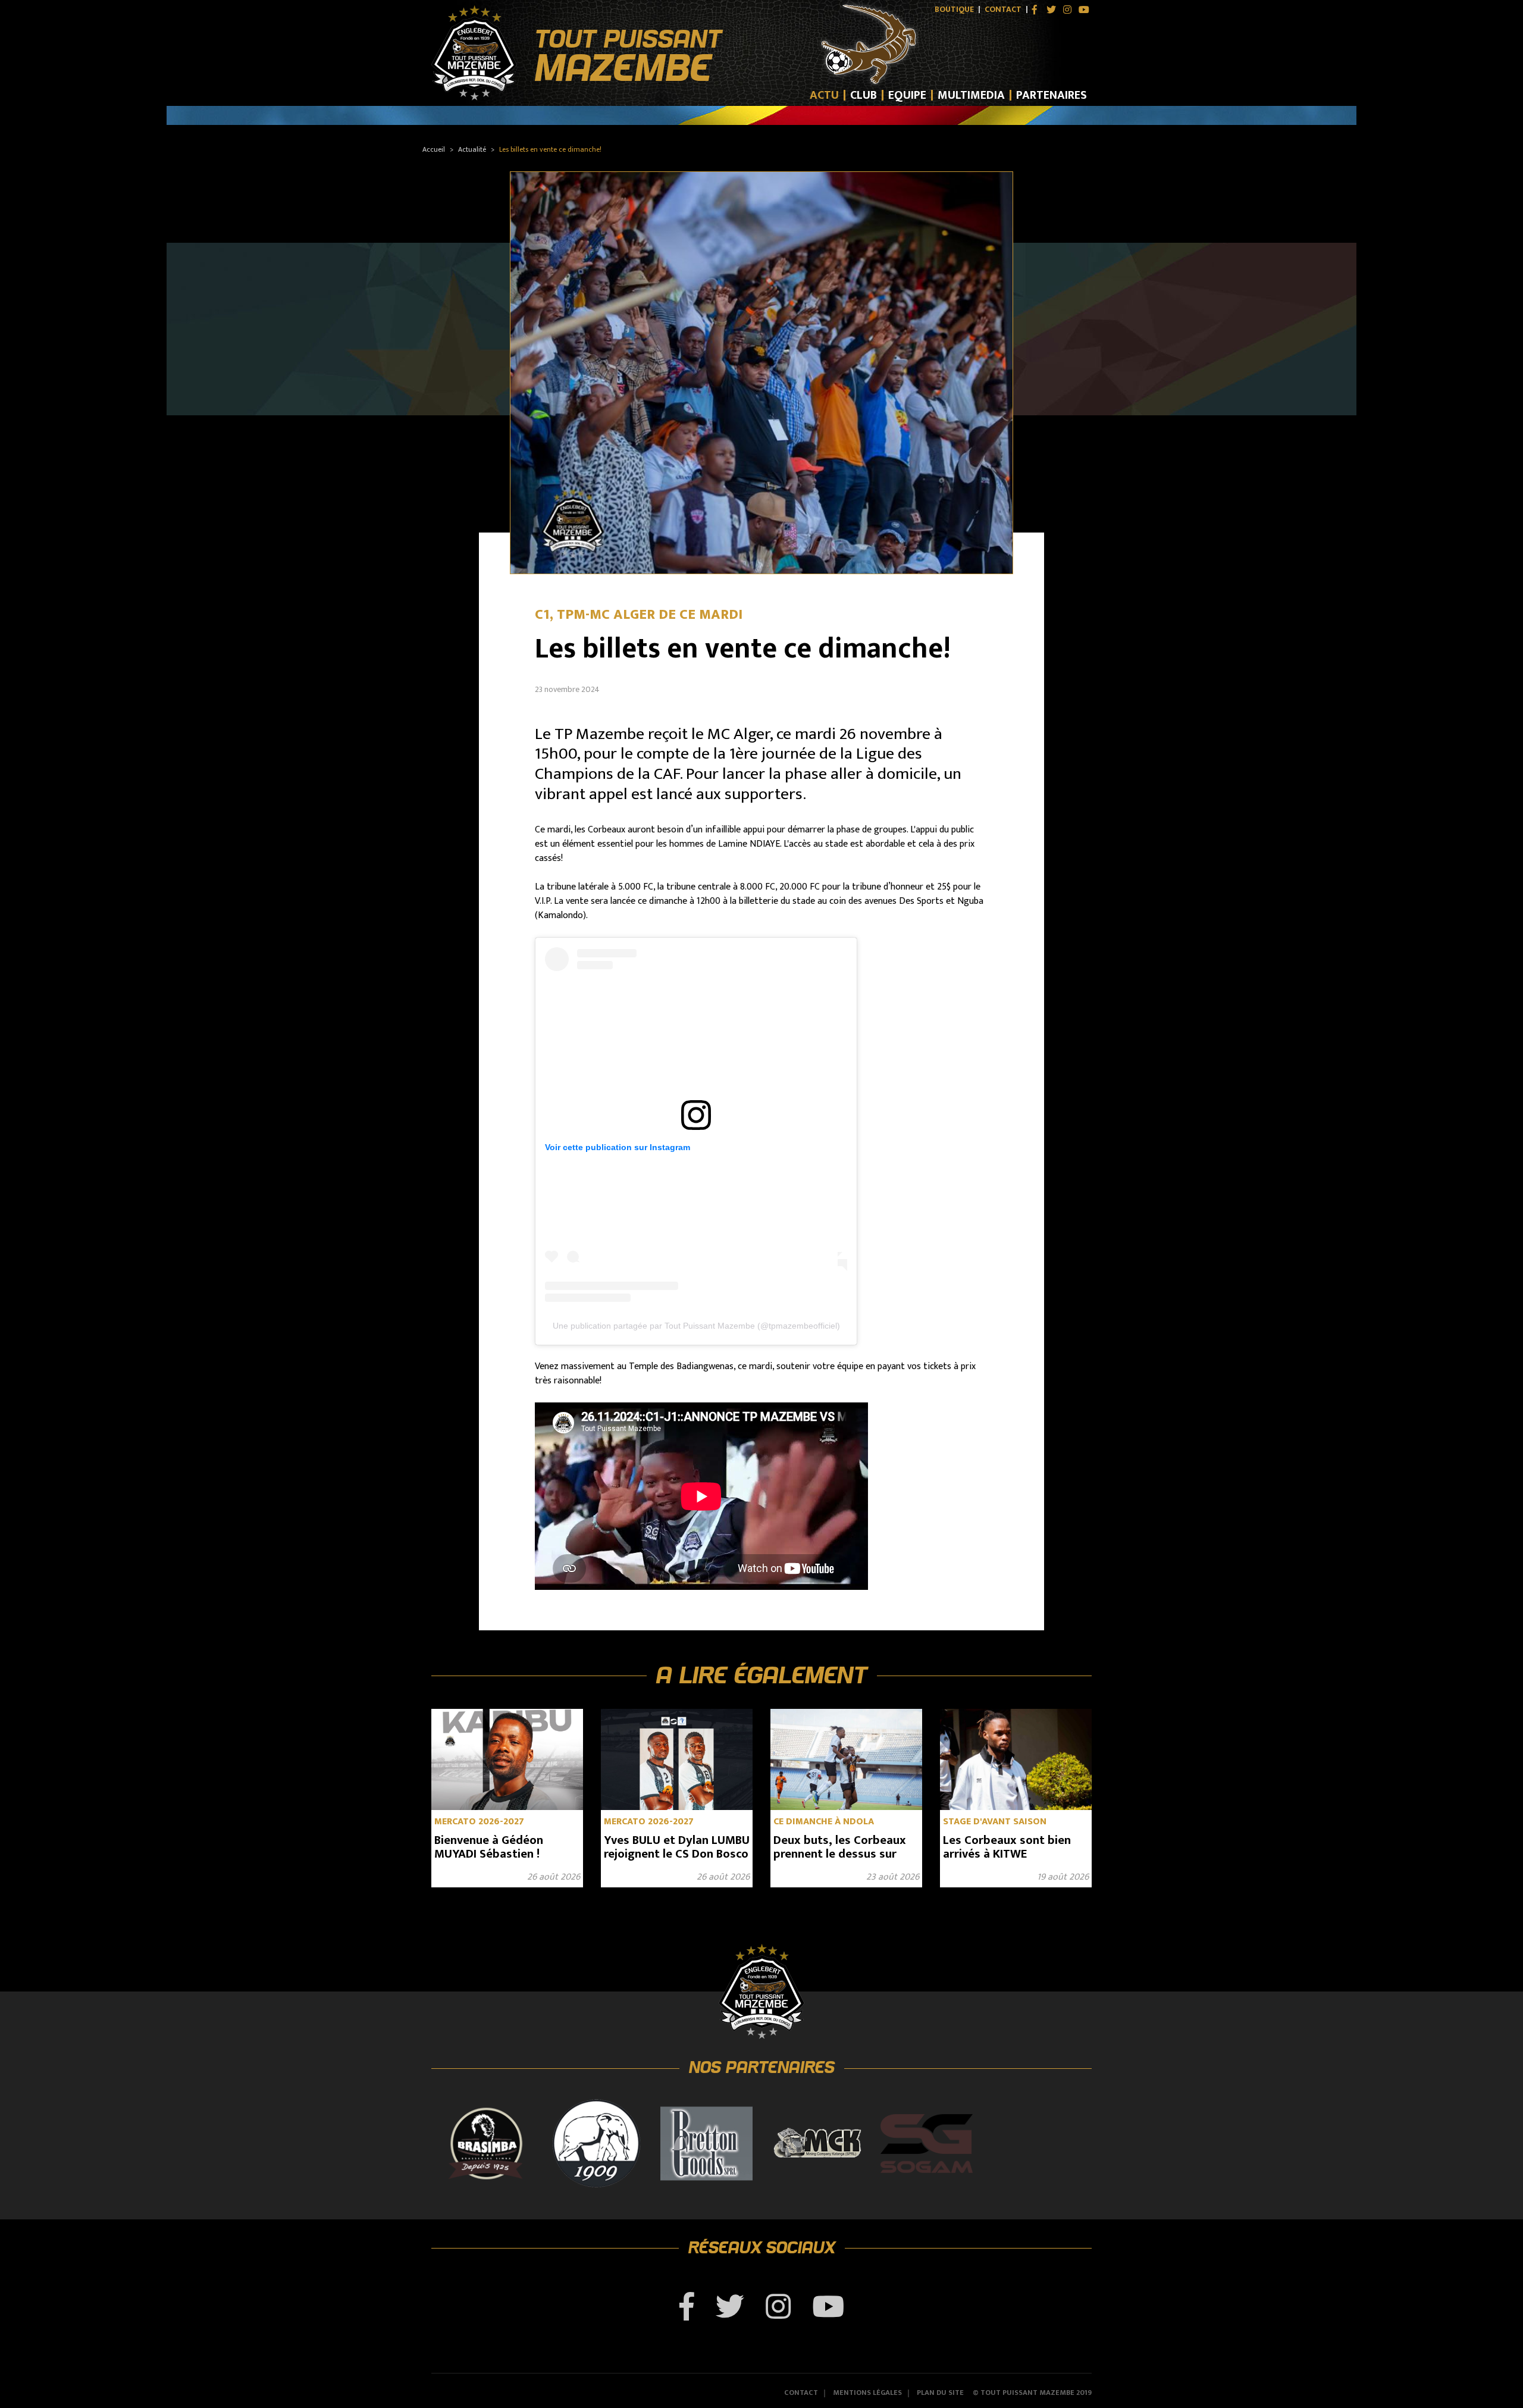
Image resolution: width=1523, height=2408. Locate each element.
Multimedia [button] (971, 95)
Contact (1003, 10)
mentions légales (867, 2393)
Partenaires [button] (1052, 95)
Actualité (472, 149)
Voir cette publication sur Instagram (618, 1147)
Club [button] (864, 95)
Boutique (954, 10)
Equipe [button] (907, 95)
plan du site (940, 2393)
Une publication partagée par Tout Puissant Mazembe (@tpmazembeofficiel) (696, 1326)
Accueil (434, 149)
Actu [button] (824, 95)
